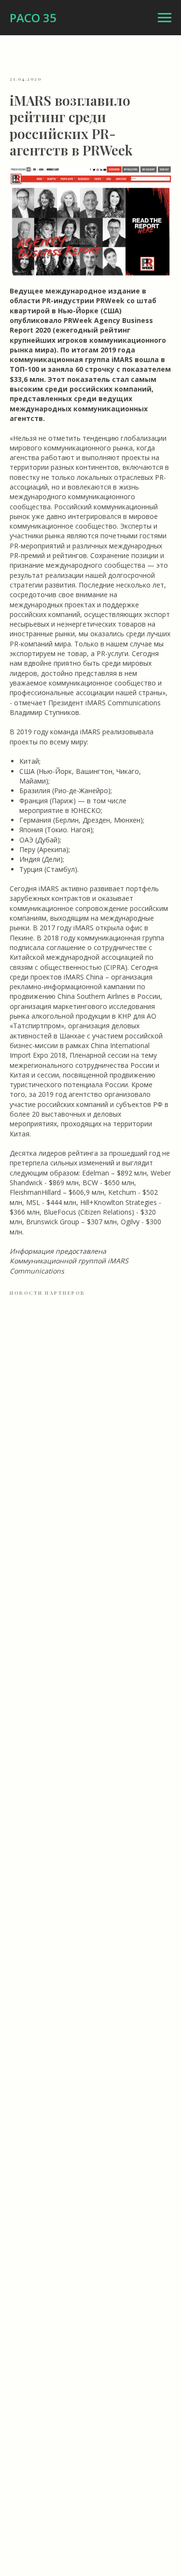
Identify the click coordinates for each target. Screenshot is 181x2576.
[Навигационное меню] (165, 18)
